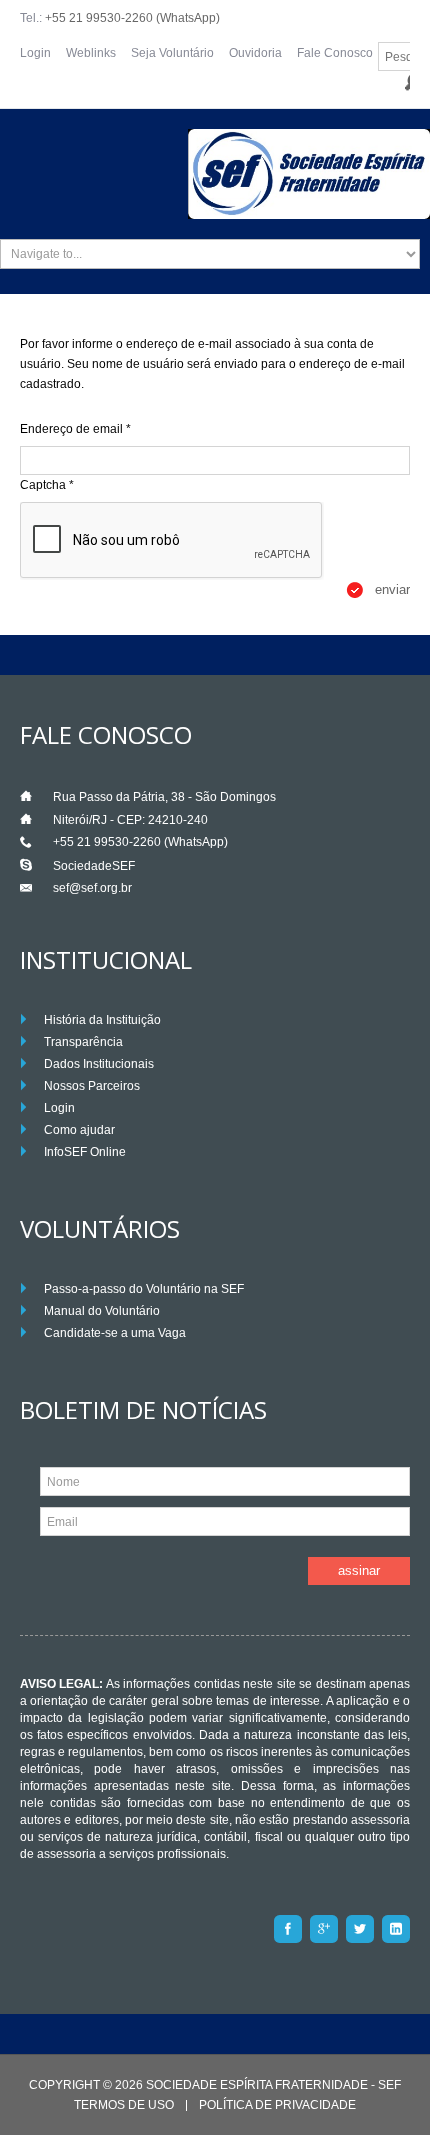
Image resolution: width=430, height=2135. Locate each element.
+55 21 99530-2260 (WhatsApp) (132, 18)
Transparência (83, 1042)
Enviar (392, 589)
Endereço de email (75, 429)
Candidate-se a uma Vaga (115, 1333)
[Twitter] (360, 1929)
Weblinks (91, 53)
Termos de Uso (124, 2105)
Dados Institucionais (99, 1064)
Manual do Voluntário (102, 1311)
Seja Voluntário (172, 53)
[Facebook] (288, 1929)
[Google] (324, 1929)
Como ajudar (79, 1130)
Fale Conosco (335, 53)
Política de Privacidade (277, 2105)
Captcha (47, 485)
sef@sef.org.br (92, 888)
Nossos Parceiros (92, 1086)
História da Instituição (102, 1020)
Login (35, 53)
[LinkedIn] (396, 1929)
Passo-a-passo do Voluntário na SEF (144, 1289)
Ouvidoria (255, 53)
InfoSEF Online (85, 1152)
